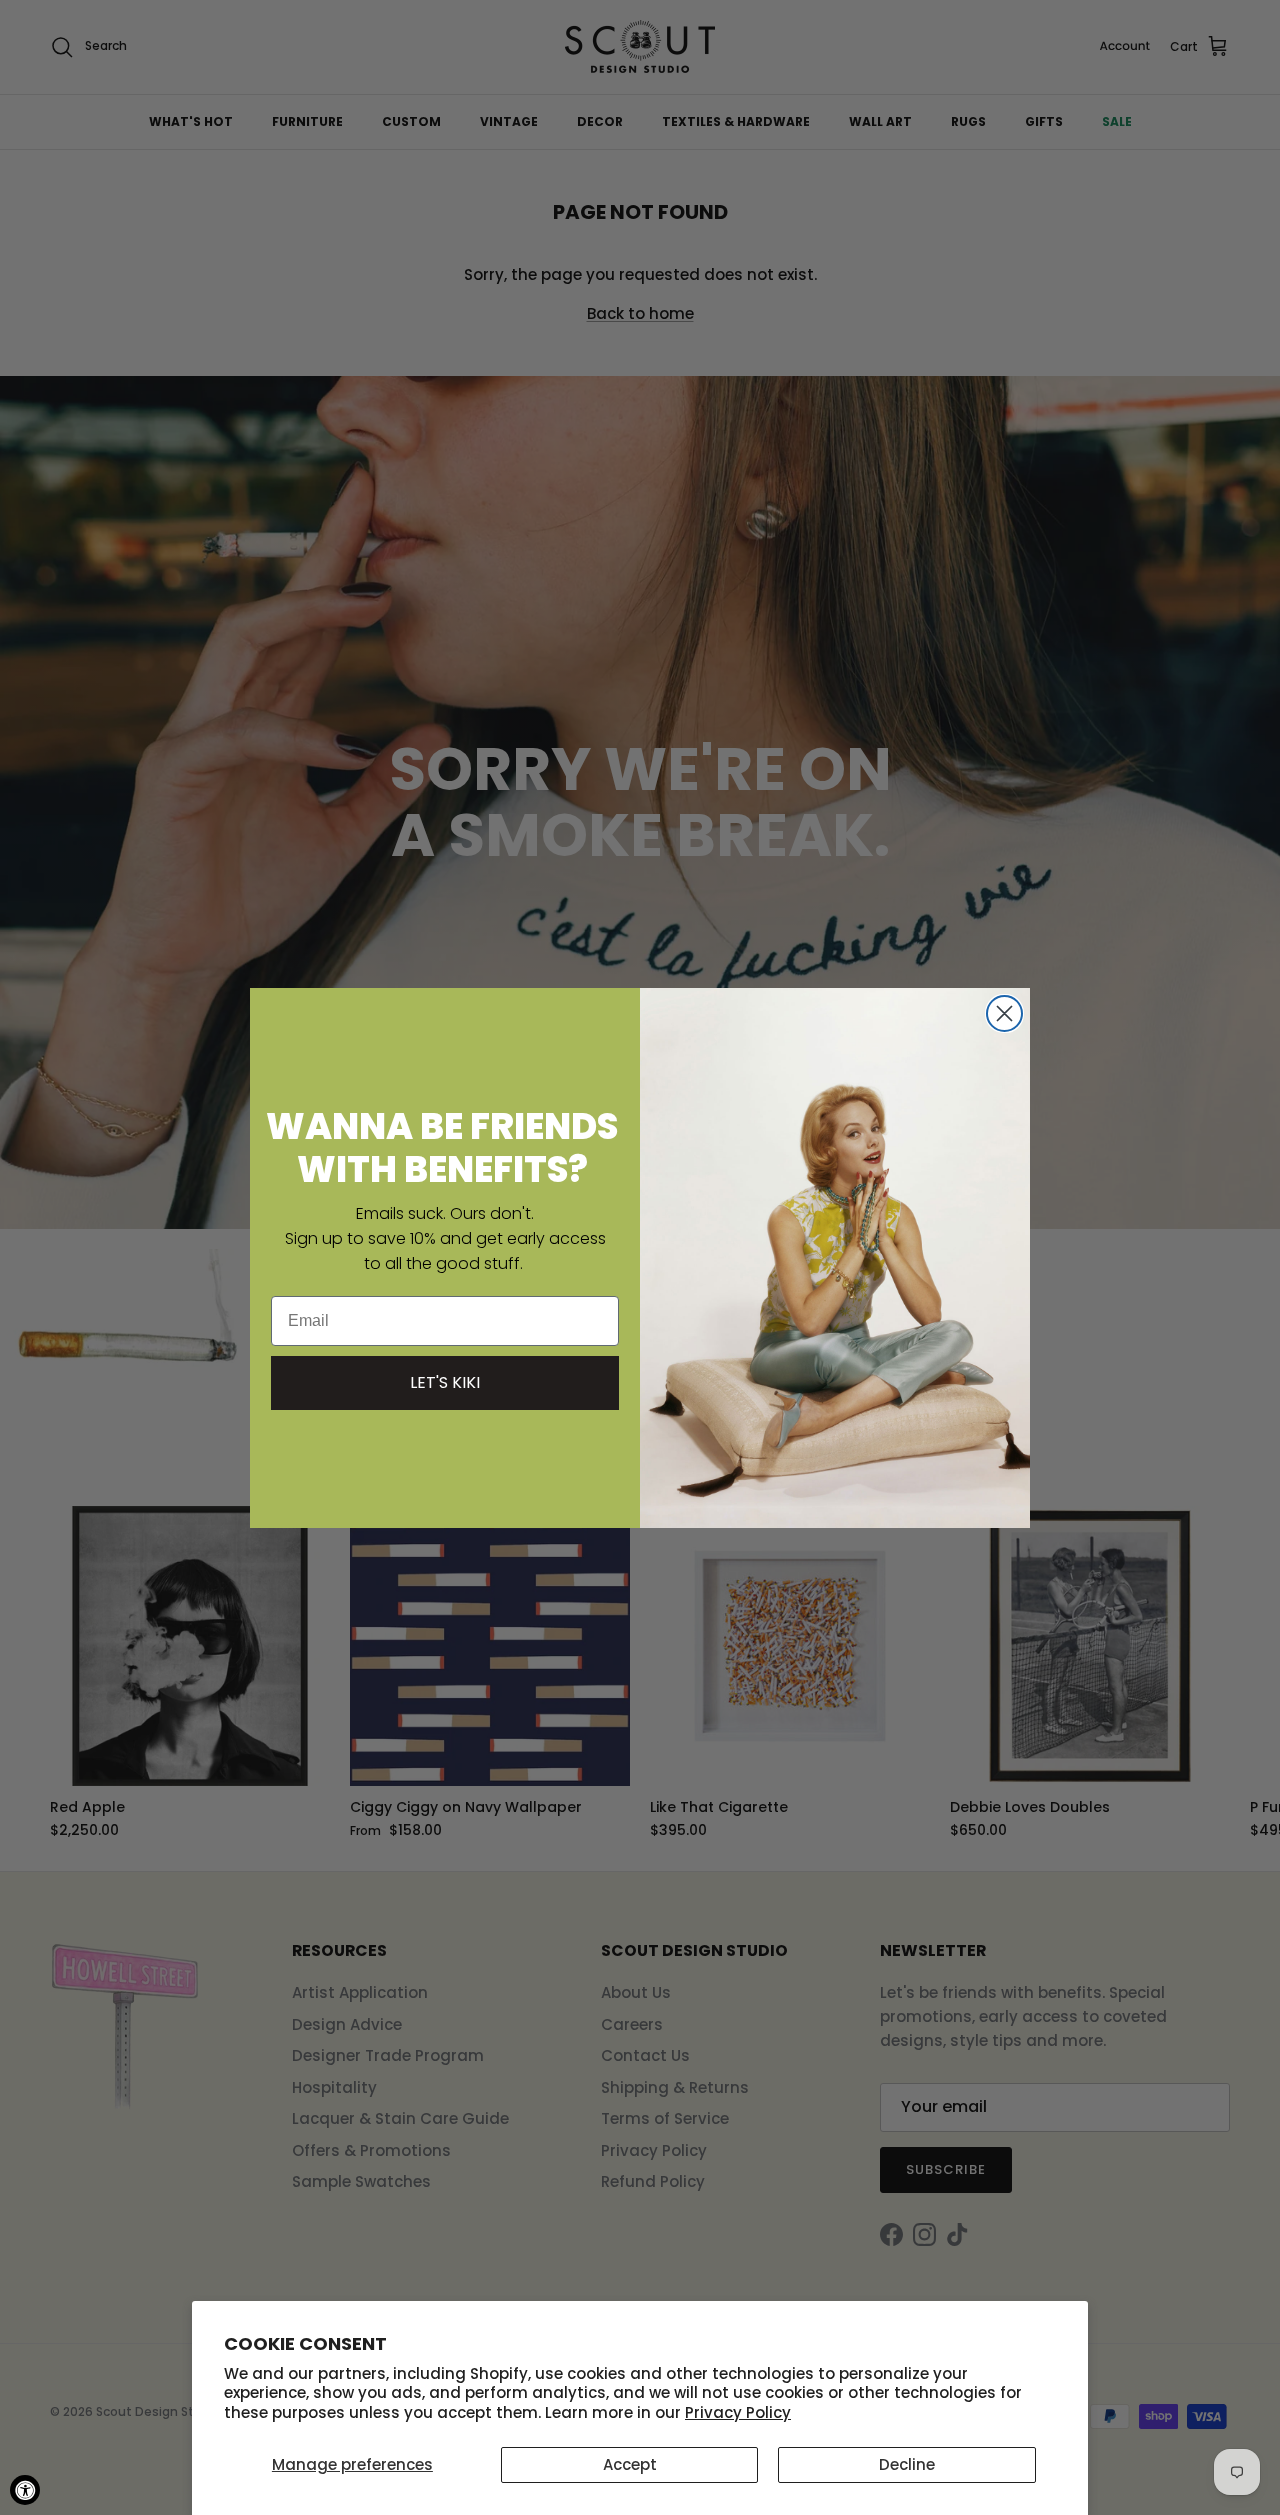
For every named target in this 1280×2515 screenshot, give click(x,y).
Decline (907, 2464)
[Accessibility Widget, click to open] (25, 2490)
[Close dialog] (1004, 1013)
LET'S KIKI (445, 1382)
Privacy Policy (738, 2412)
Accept (630, 2464)
